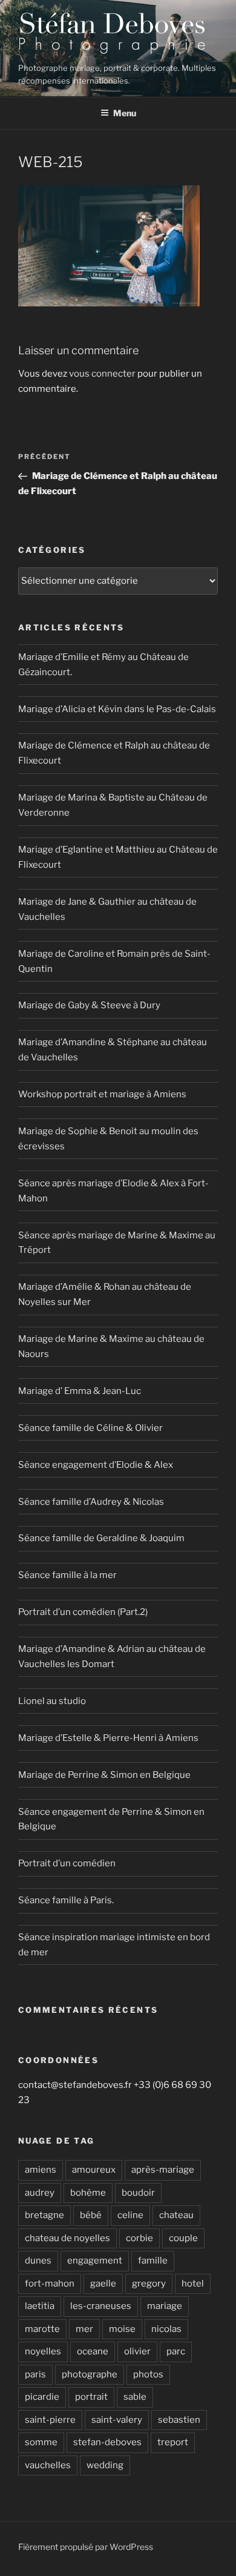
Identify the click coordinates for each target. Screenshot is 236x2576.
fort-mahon (50, 2284)
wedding (105, 2465)
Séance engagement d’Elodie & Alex (96, 1465)
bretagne (44, 2215)
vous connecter (102, 374)
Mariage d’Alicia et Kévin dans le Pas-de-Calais (117, 709)
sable (135, 2397)
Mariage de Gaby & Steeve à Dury (89, 1005)
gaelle (103, 2284)
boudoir (138, 2193)
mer (84, 2329)
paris (35, 2374)
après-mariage (163, 2170)
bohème (88, 2193)
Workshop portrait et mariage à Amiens (102, 1094)
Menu (125, 113)
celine (130, 2215)
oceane (93, 2351)
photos (148, 2374)
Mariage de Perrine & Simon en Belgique (104, 1775)
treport (173, 2442)
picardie (42, 2397)
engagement (95, 2261)
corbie (139, 2238)
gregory (149, 2284)
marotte (42, 2329)
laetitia (40, 2306)
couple (183, 2238)
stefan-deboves (107, 2442)
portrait (91, 2397)
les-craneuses (101, 2306)
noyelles (43, 2351)
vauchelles (48, 2465)
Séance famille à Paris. (66, 1900)
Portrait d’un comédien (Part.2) (83, 1612)
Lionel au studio (52, 1701)
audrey (40, 2193)
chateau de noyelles (67, 2238)
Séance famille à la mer (67, 1575)
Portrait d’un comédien (67, 1863)
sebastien (179, 2420)
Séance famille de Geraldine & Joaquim (101, 1538)
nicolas (166, 2329)
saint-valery (117, 2420)
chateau (176, 2215)
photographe (90, 2374)
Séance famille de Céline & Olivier (90, 1428)
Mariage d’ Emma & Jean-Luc (80, 1391)
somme (41, 2442)
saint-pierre (50, 2420)
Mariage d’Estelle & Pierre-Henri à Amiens (108, 1738)
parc (176, 2351)
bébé (91, 2215)
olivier (137, 2351)
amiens (41, 2170)
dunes (38, 2261)
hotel (193, 2284)
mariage (165, 2306)
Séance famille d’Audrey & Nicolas (91, 1502)
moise (122, 2329)
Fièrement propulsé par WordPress (86, 2547)
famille (153, 2261)
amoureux (94, 2170)
